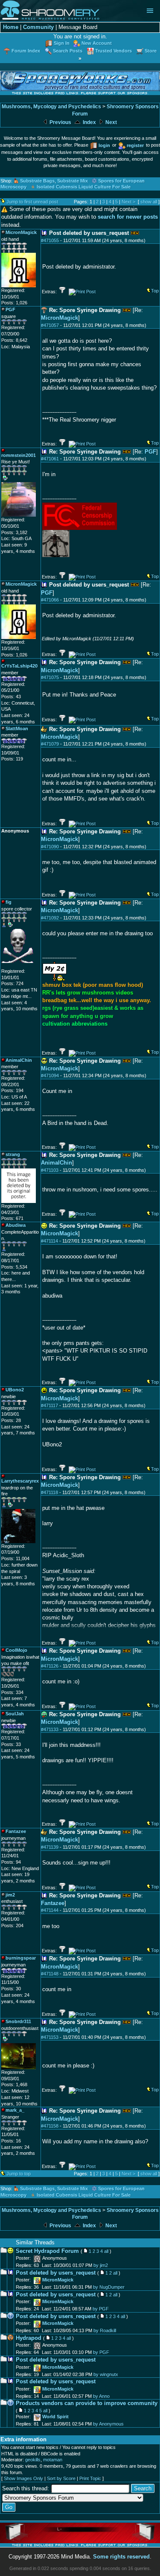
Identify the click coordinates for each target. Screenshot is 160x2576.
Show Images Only (23, 2478)
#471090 (50, 847)
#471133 (50, 1729)
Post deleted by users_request (56, 2273)
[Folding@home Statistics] (18, 966)
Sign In (62, 43)
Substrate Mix (73, 181)
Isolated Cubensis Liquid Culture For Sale (84, 187)
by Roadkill (105, 2330)
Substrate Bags (37, 181)
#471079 (50, 744)
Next (111, 122)
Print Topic (90, 2478)
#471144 (50, 1910)
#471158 (50, 2126)
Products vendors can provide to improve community (87, 2403)
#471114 (49, 1241)
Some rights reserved (121, 2557)
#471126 (50, 1666)
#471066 (50, 600)
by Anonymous (108, 2424)
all (106, 2251)
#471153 (50, 2037)
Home (11, 27)
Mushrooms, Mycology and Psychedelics (51, 107)
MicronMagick (60, 318)
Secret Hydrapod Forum (47, 2251)
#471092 (50, 918)
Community (38, 27)
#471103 (50, 1170)
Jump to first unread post (32, 202)
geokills (33, 2460)
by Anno (101, 2396)
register (135, 145)
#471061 (50, 459)
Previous (60, 122)
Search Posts (68, 51)
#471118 (49, 1492)
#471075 (50, 677)
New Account (97, 43)
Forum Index (26, 51)
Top (155, 291)
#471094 (50, 1076)
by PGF (101, 2309)
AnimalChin (57, 1163)
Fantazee (53, 1903)
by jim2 (101, 2265)
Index (89, 122)
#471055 (50, 240)
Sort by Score (61, 2478)
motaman (53, 2460)
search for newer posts (128, 217)
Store (151, 51)
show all (149, 202)
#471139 (50, 1847)
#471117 (49, 1405)
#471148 (50, 1974)
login (104, 145)
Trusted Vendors (113, 51)
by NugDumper (109, 2287)
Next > (128, 202)
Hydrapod (29, 2338)
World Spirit (55, 2417)
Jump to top (19, 2174)
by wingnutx (106, 2374)
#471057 (50, 325)
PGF (150, 452)
